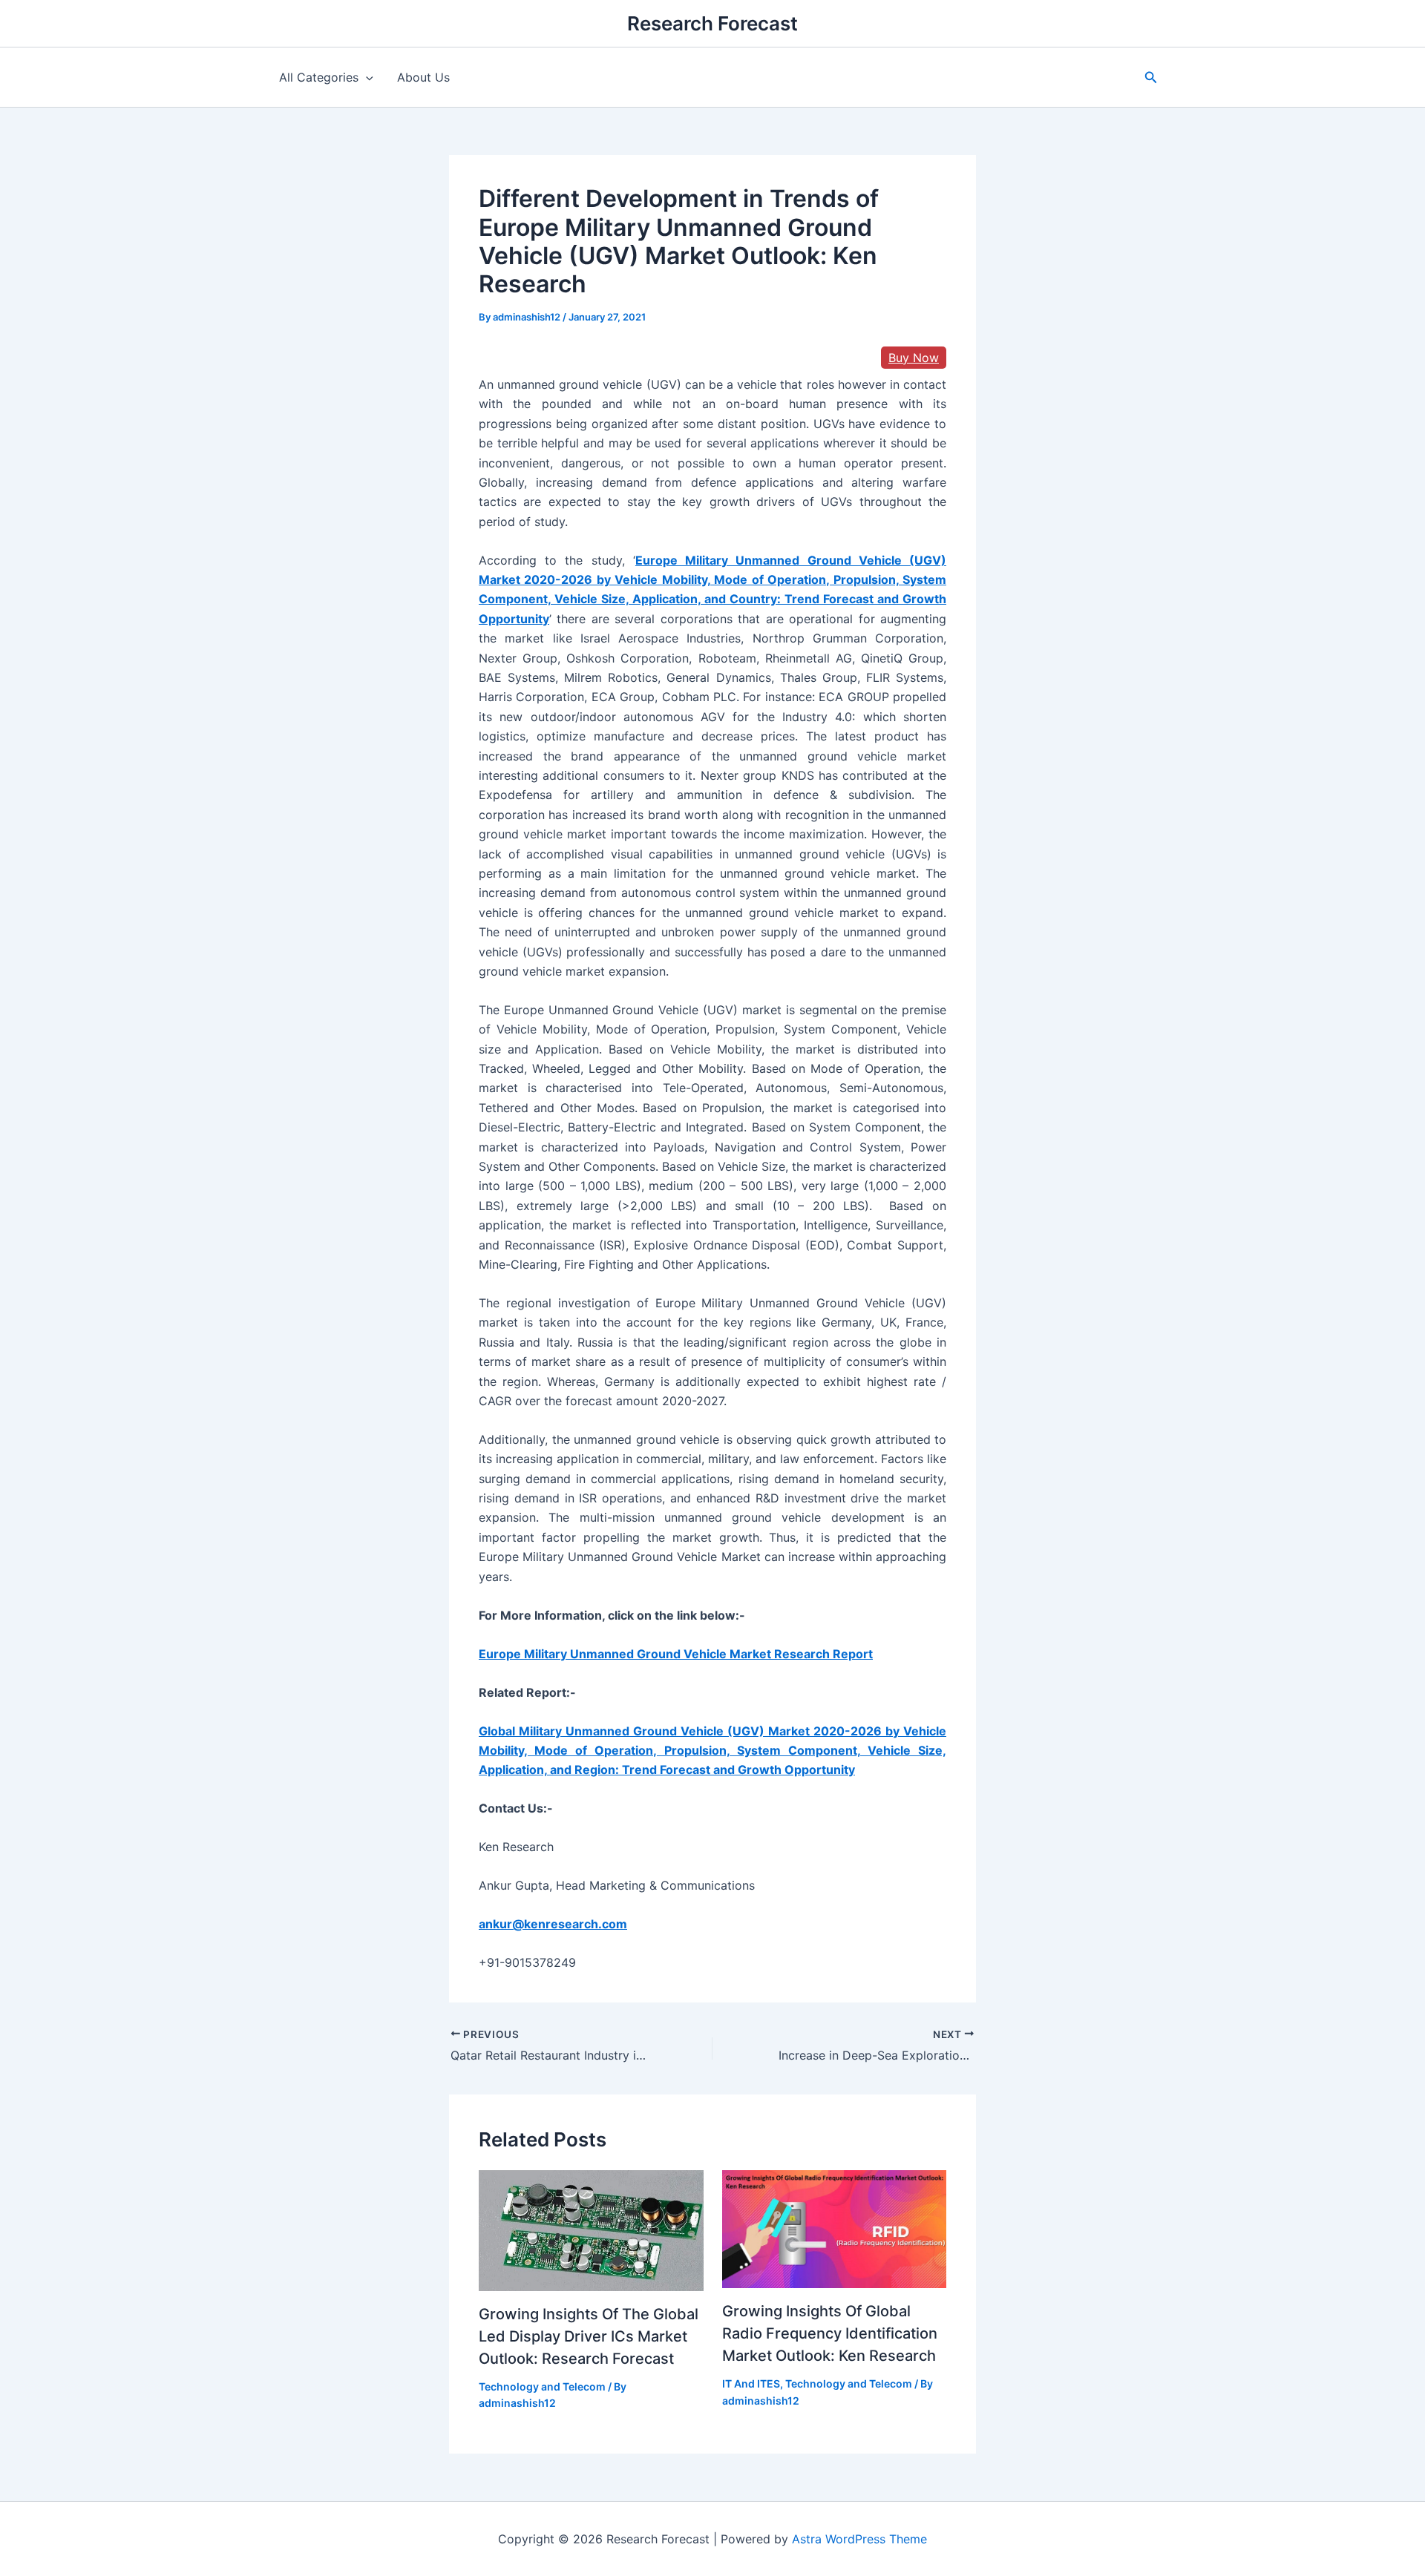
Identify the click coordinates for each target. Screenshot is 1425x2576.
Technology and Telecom (542, 2386)
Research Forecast (712, 23)
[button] (1151, 78)
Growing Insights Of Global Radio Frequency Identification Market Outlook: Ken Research (830, 2333)
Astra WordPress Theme (859, 2539)
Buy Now (914, 358)
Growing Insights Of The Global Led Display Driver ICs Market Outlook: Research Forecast (589, 2336)
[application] (366, 77)
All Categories (319, 77)
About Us (423, 77)
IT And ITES (751, 2383)
